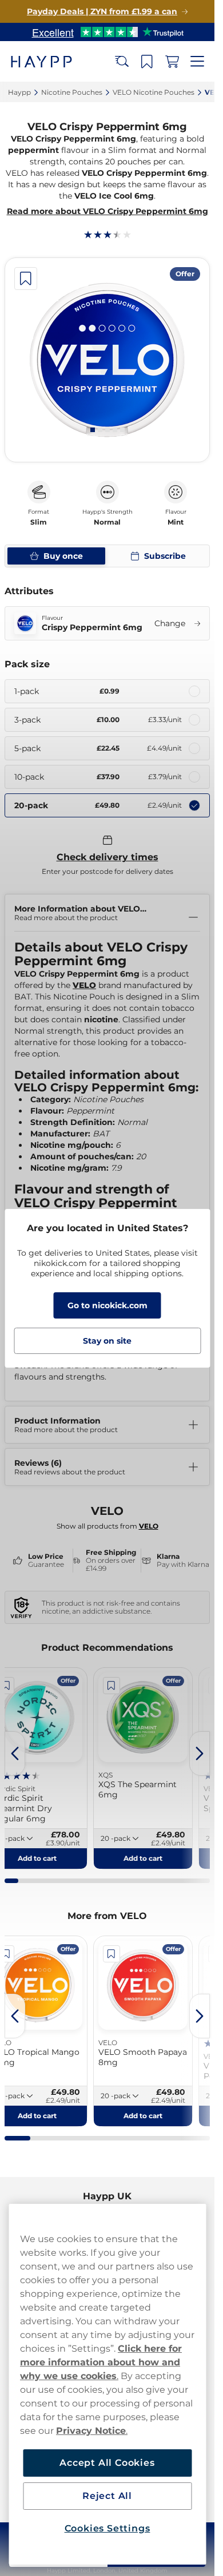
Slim (39, 522)
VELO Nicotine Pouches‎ (154, 92)
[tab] (93, 430)
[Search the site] (122, 62)
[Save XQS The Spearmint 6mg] (111, 1686)
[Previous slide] (15, 1753)
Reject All (107, 2496)
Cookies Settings (107, 2528)
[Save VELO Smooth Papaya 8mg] (111, 1954)
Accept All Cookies (107, 2463)
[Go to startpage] (50, 61)
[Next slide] (200, 1753)
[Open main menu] (197, 62)
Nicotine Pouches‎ (72, 92)
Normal (107, 522)
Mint (176, 522)
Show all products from (107, 1526)
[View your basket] (172, 62)
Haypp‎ (19, 92)
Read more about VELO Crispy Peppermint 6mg (107, 211)
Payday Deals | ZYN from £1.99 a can (102, 11)
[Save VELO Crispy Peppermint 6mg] (26, 279)
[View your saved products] (147, 62)
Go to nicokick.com (107, 1305)
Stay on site (107, 1341)
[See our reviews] (107, 32)
